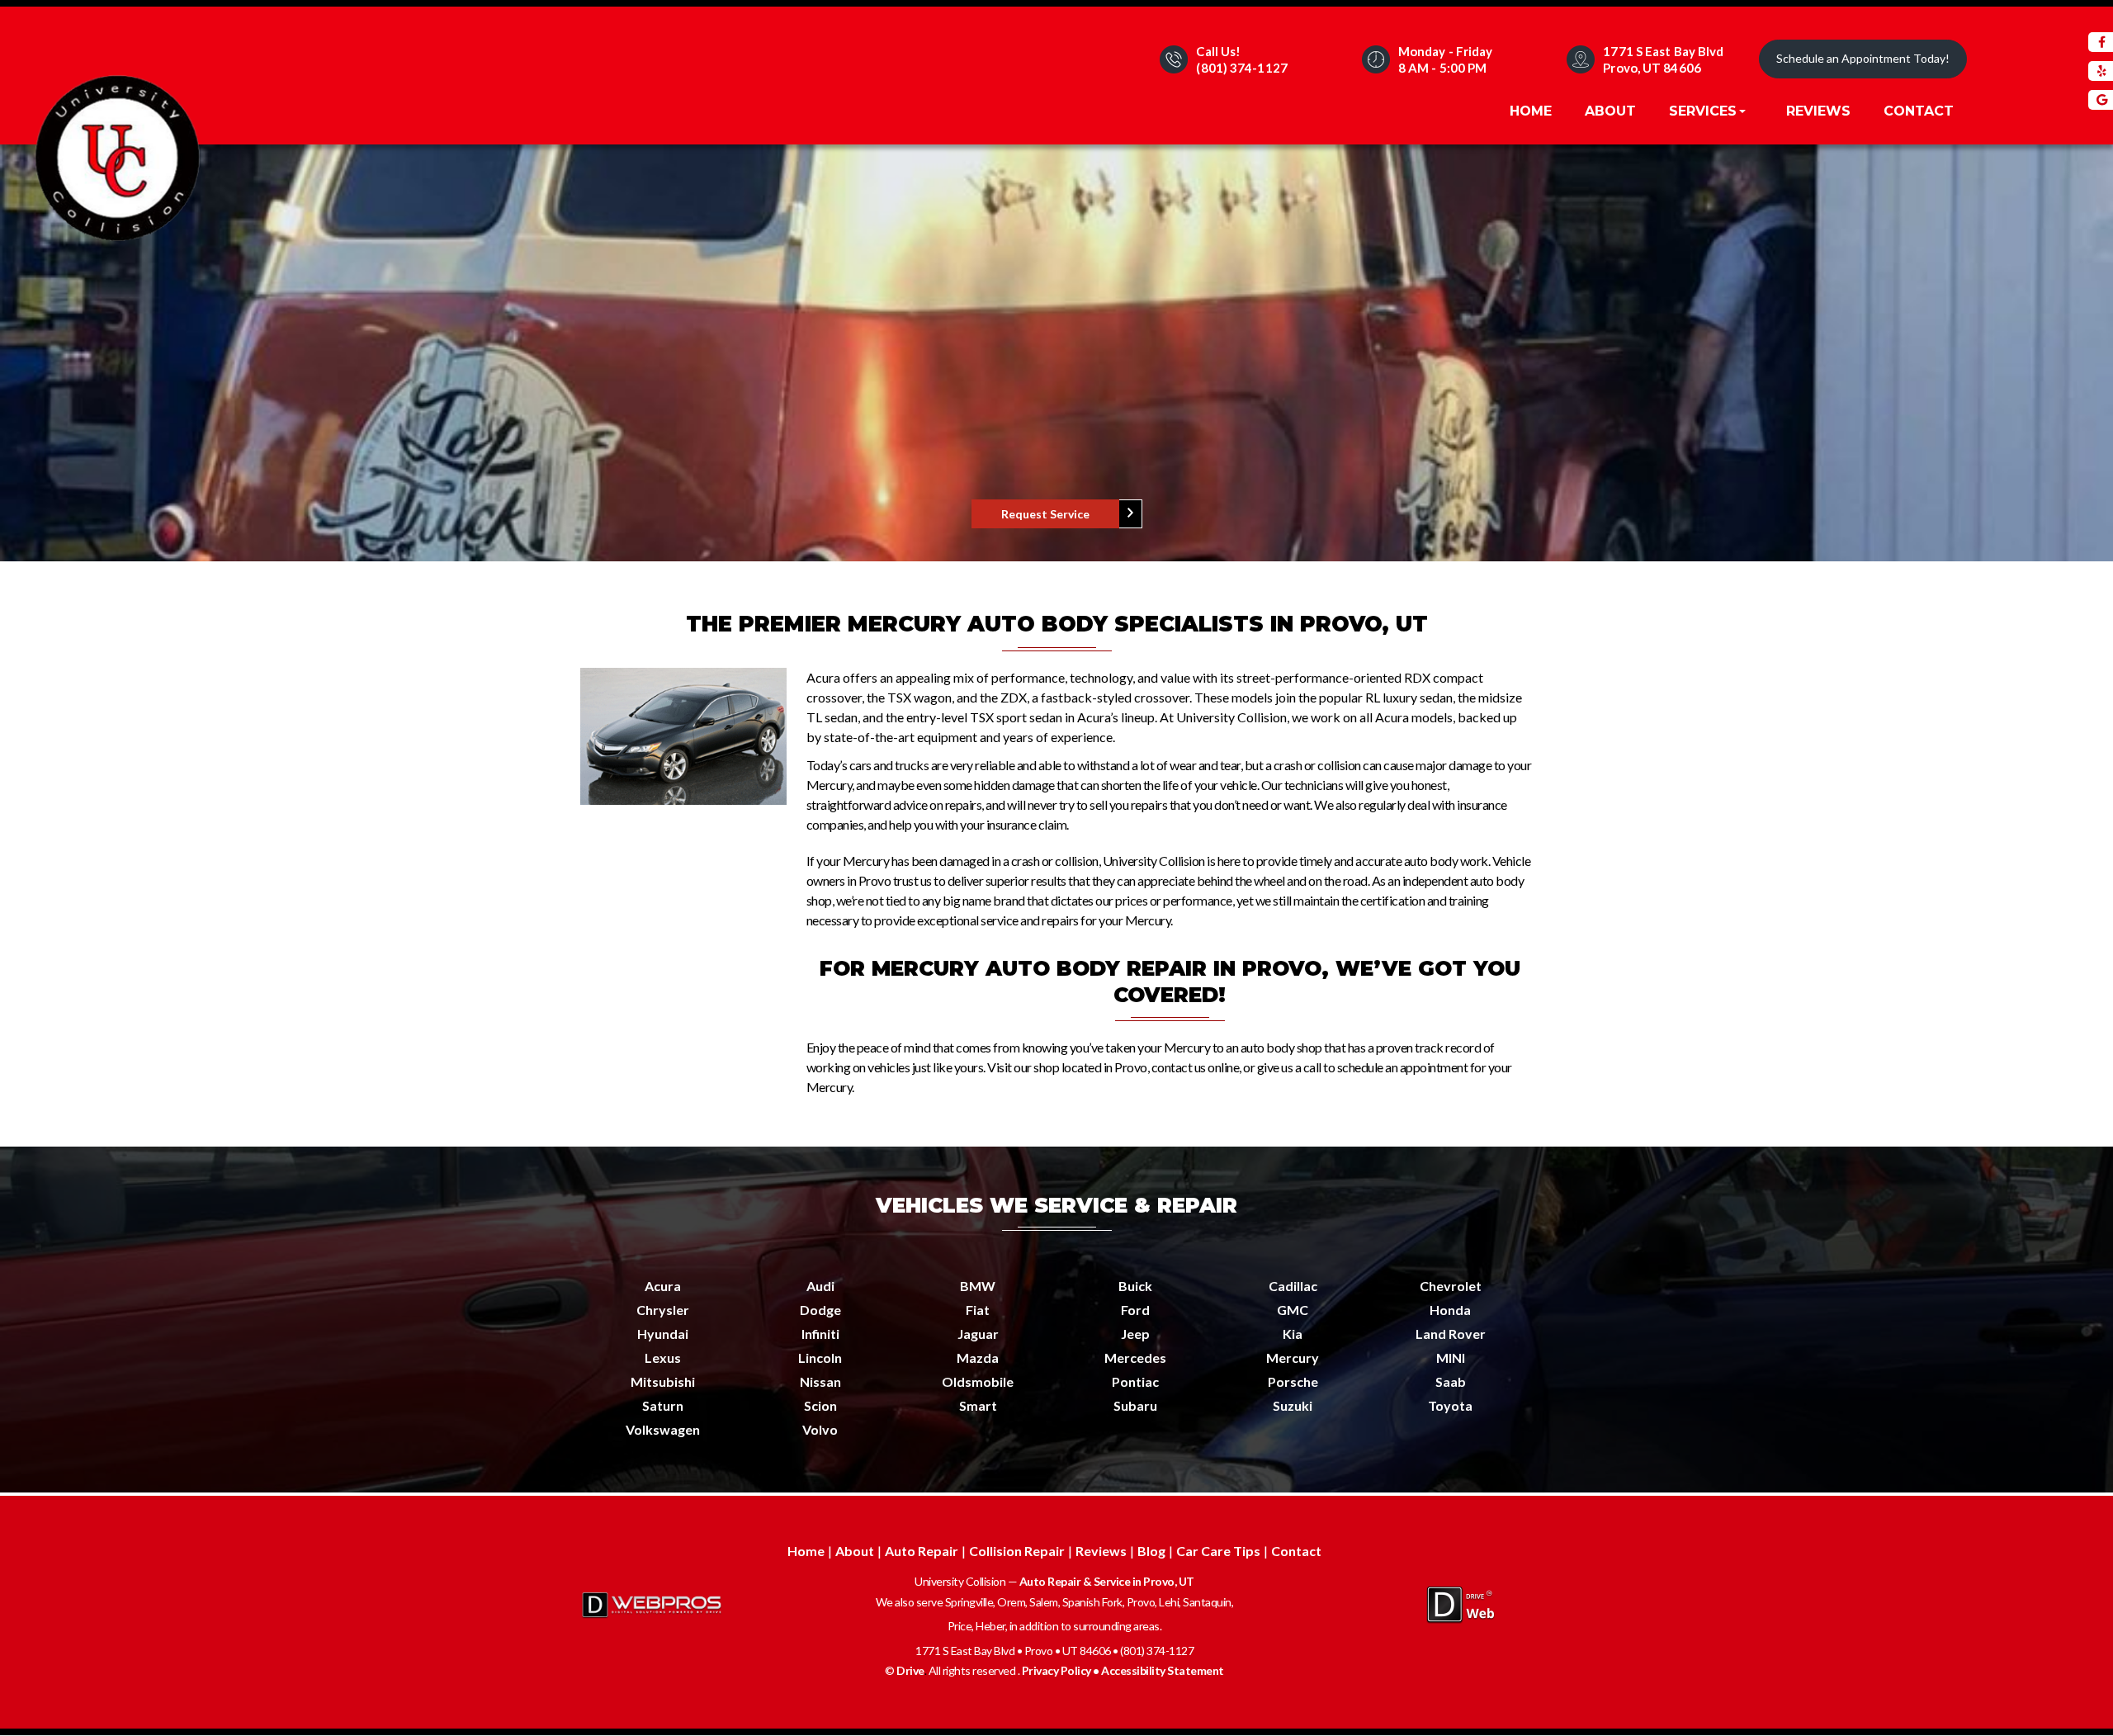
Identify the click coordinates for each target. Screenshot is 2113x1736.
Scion (820, 1405)
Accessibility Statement (1163, 1670)
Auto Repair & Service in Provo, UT (1107, 1581)
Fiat (978, 1310)
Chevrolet (1451, 1286)
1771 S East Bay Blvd (1663, 51)
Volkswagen (663, 1429)
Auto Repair (922, 1551)
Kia (1293, 1334)
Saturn (663, 1405)
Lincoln (820, 1358)
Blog (1151, 1551)
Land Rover (1451, 1334)
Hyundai (663, 1334)
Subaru (1135, 1405)
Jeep (1135, 1334)
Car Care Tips (1218, 1551)
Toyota (1450, 1405)
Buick (1135, 1286)
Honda (1450, 1310)
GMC (1293, 1310)
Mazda (978, 1358)
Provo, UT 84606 (1652, 68)
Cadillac (1293, 1286)
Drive (910, 1670)
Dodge (820, 1310)
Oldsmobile (978, 1381)
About (1610, 111)
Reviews (1818, 111)
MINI (1451, 1358)
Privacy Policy (1056, 1670)
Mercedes (1135, 1358)
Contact (1919, 111)
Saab (1451, 1381)
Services (1705, 111)
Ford (1135, 1310)
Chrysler (663, 1310)
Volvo (820, 1429)
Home (1531, 111)
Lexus (663, 1358)
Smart (978, 1405)
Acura (663, 1286)
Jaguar (978, 1334)
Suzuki (1293, 1405)
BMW (978, 1286)
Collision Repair (1017, 1551)
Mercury (1293, 1358)
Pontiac (1135, 1381)
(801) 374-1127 (1241, 68)
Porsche (1293, 1381)
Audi (820, 1286)
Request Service (1045, 514)
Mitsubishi (663, 1381)
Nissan (820, 1381)
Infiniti (820, 1334)
